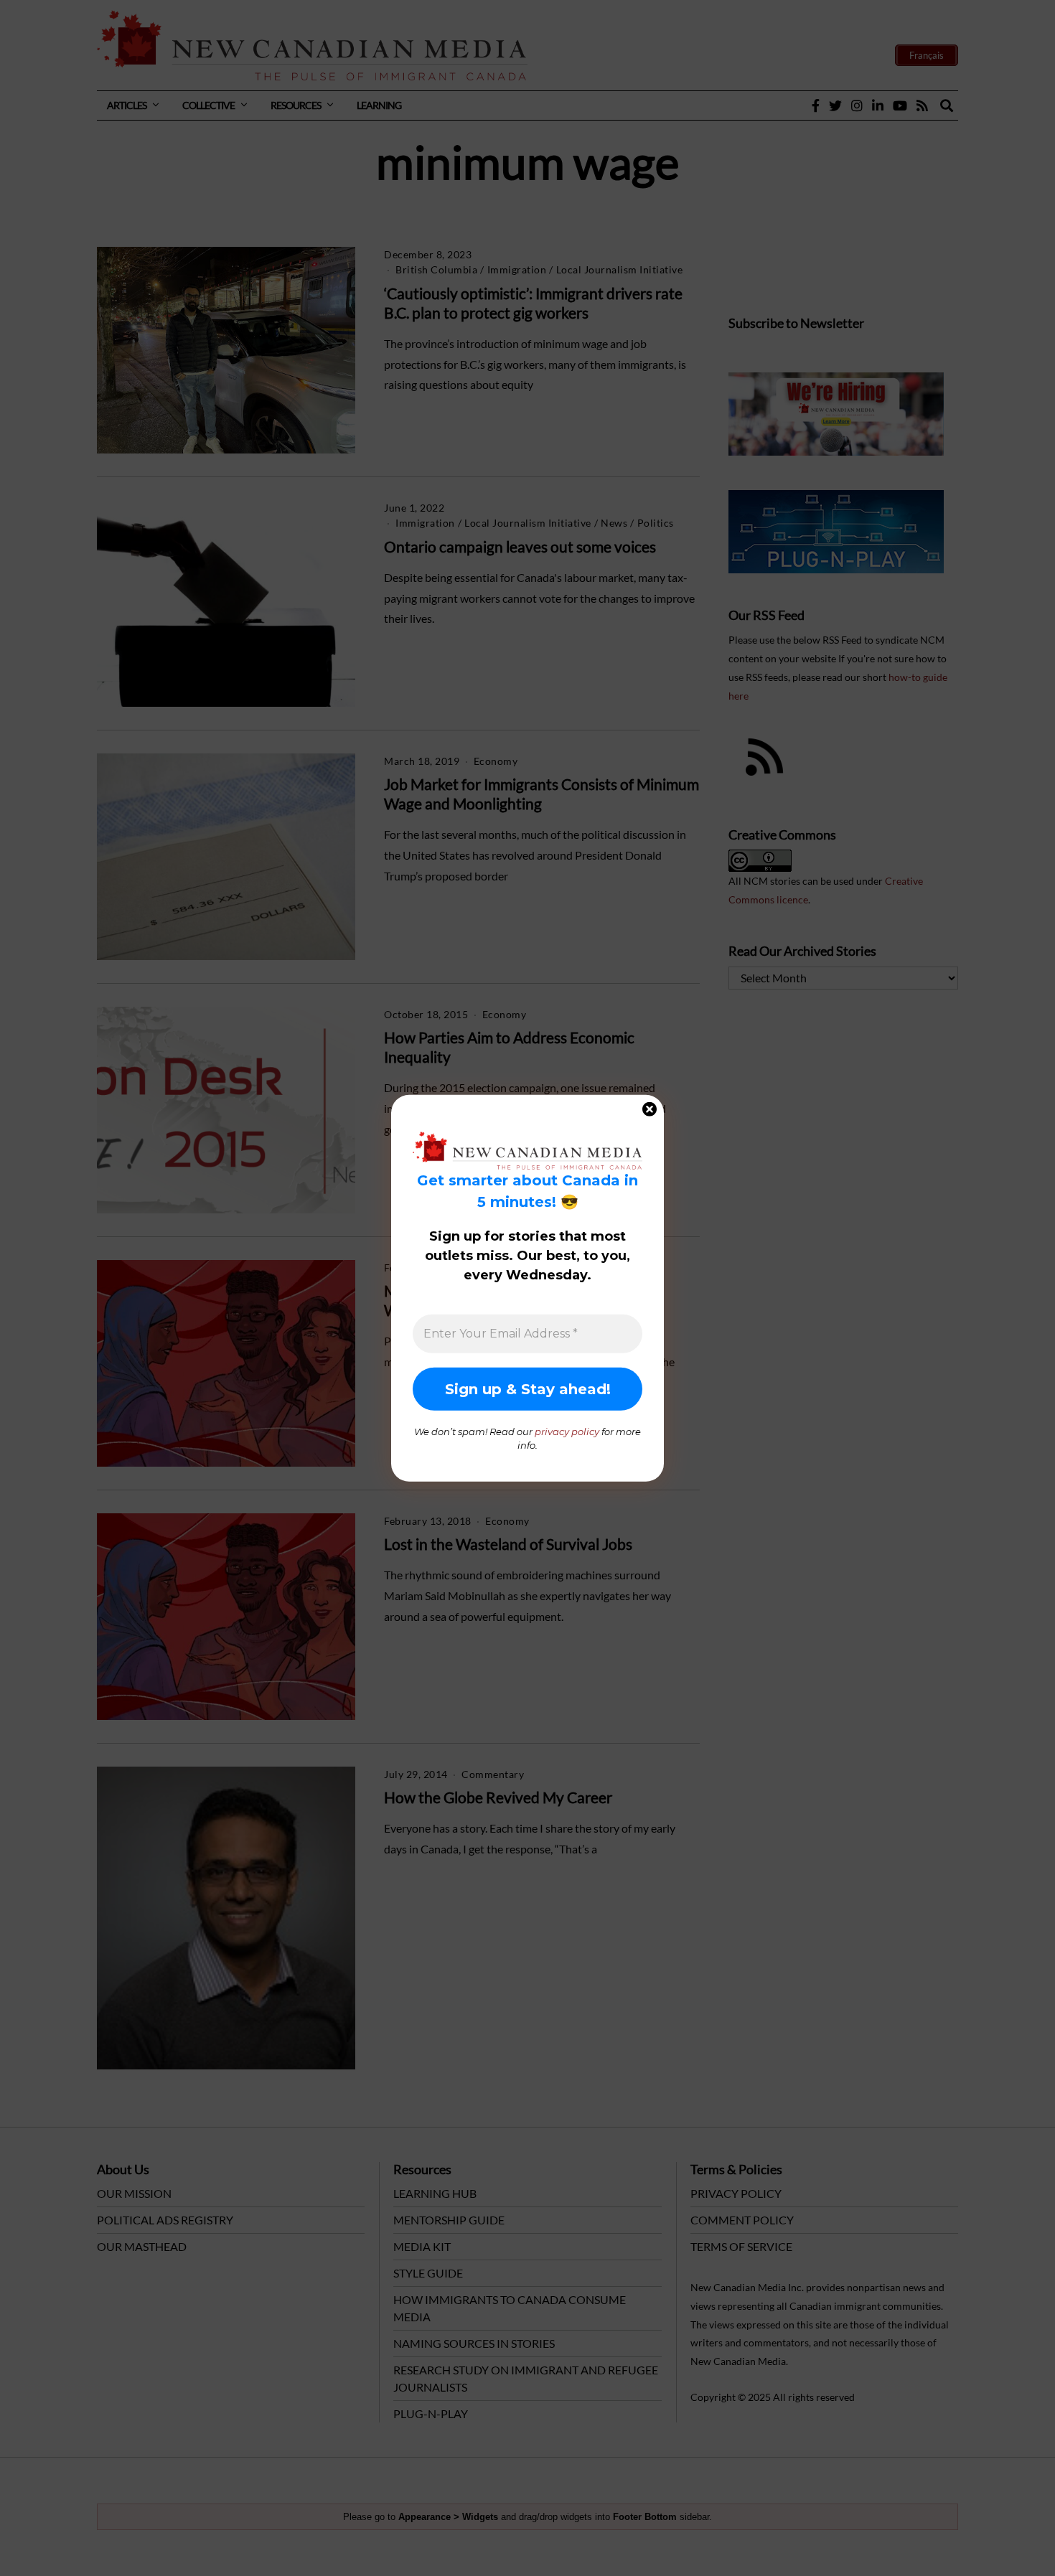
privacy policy (567, 1431)
